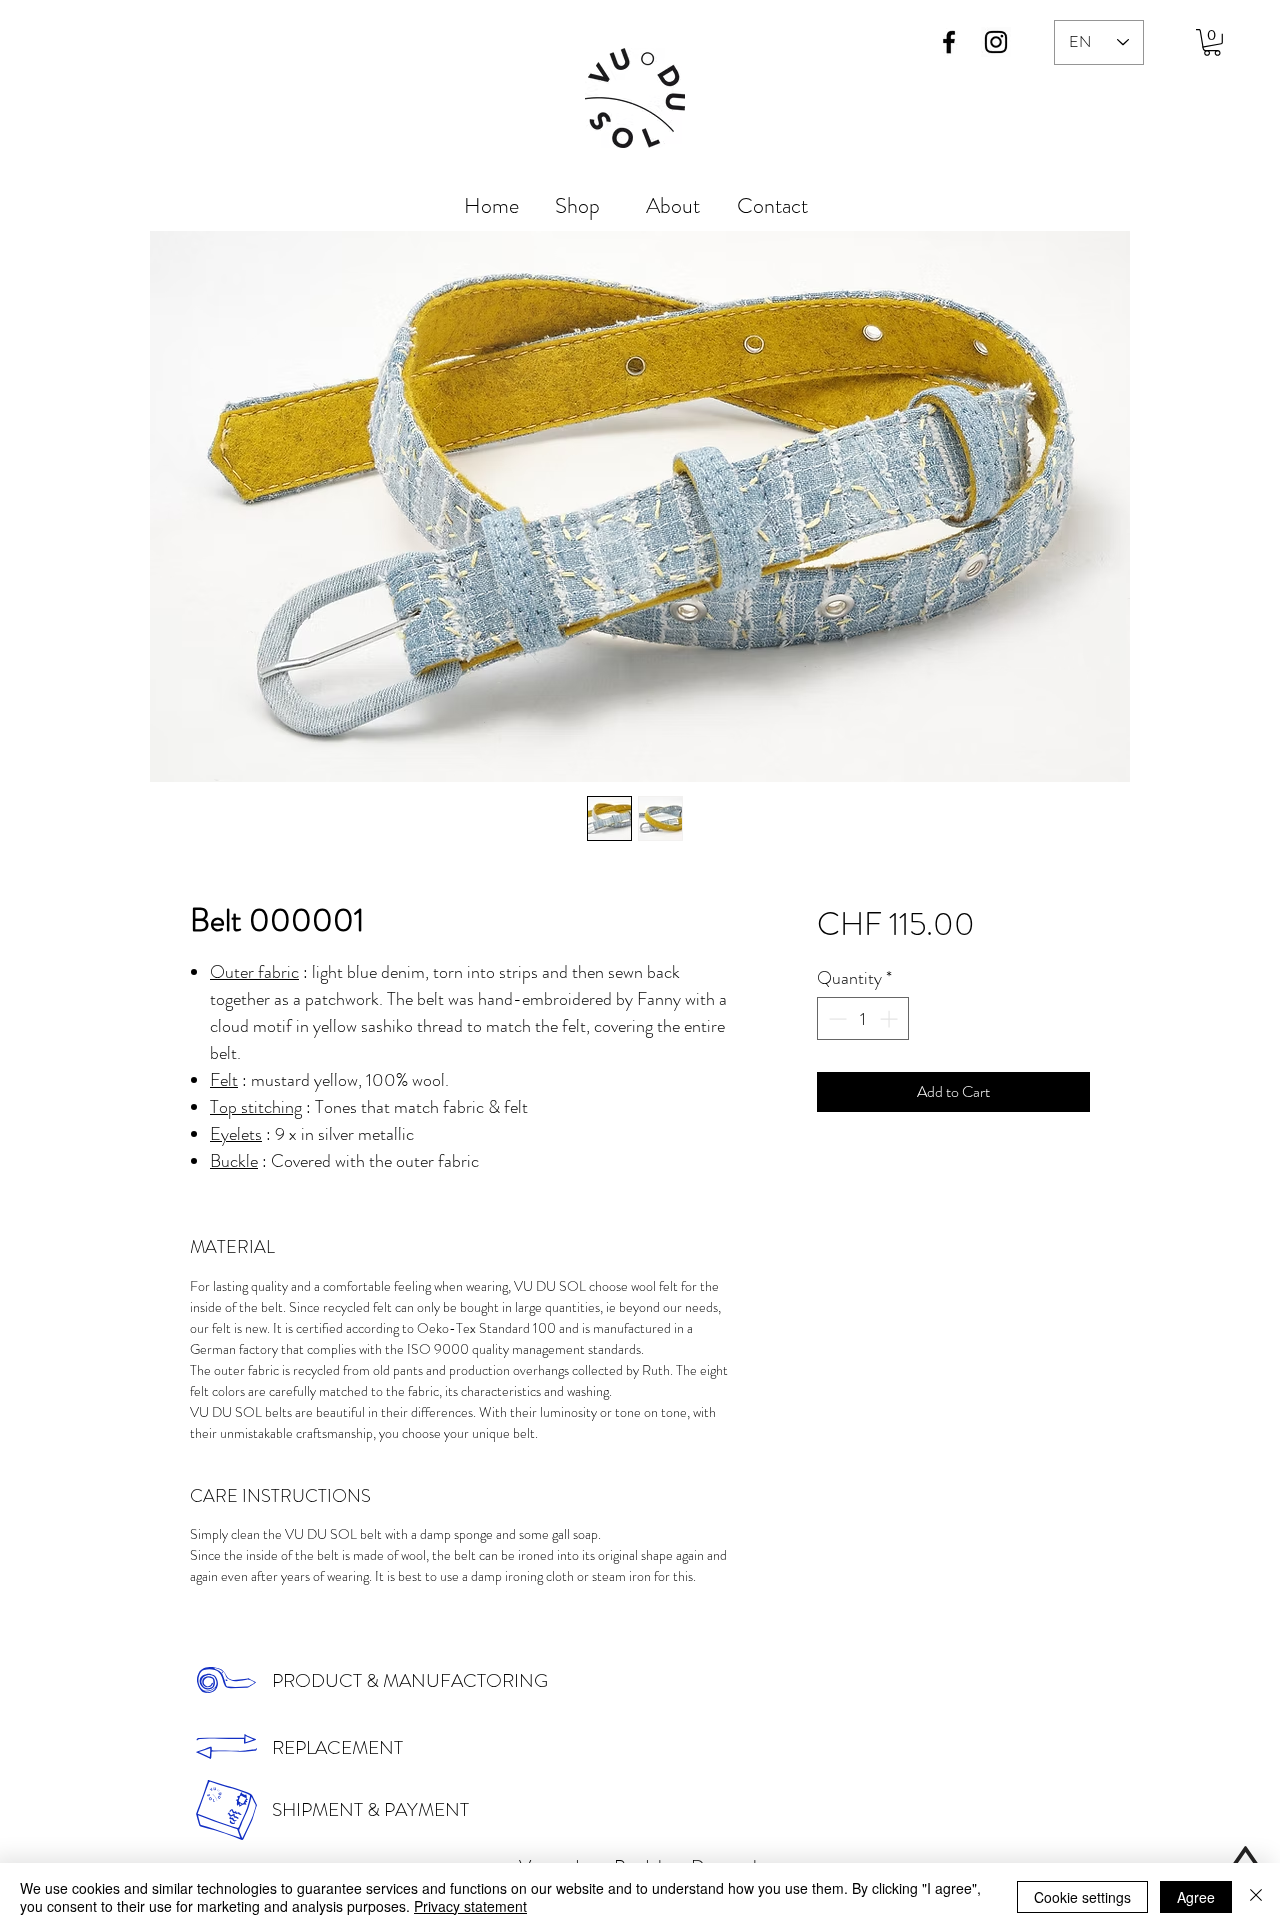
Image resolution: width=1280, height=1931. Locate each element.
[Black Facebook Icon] (949, 42)
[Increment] (890, 1018)
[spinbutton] (863, 1018)
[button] (1212, 42)
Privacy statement (470, 1906)
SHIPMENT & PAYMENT (370, 1809)
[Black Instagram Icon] (996, 42)
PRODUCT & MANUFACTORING (410, 1680)
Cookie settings (1082, 1897)
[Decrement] (835, 1018)
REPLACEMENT (337, 1747)
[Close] (1256, 1897)
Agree (1196, 1897)
